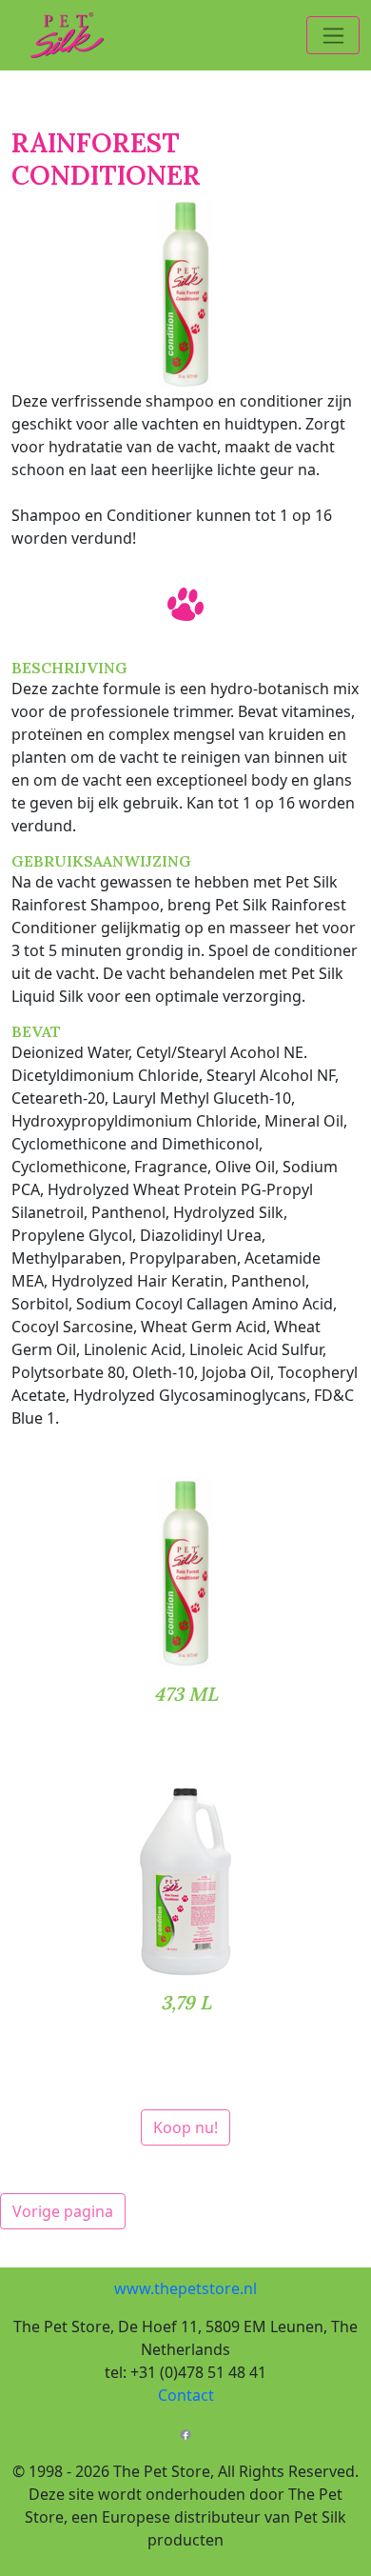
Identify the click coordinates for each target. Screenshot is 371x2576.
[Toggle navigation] (333, 35)
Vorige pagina (63, 2211)
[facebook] (185, 2433)
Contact (186, 2395)
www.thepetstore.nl (185, 2288)
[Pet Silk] (58, 35)
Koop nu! (185, 2127)
